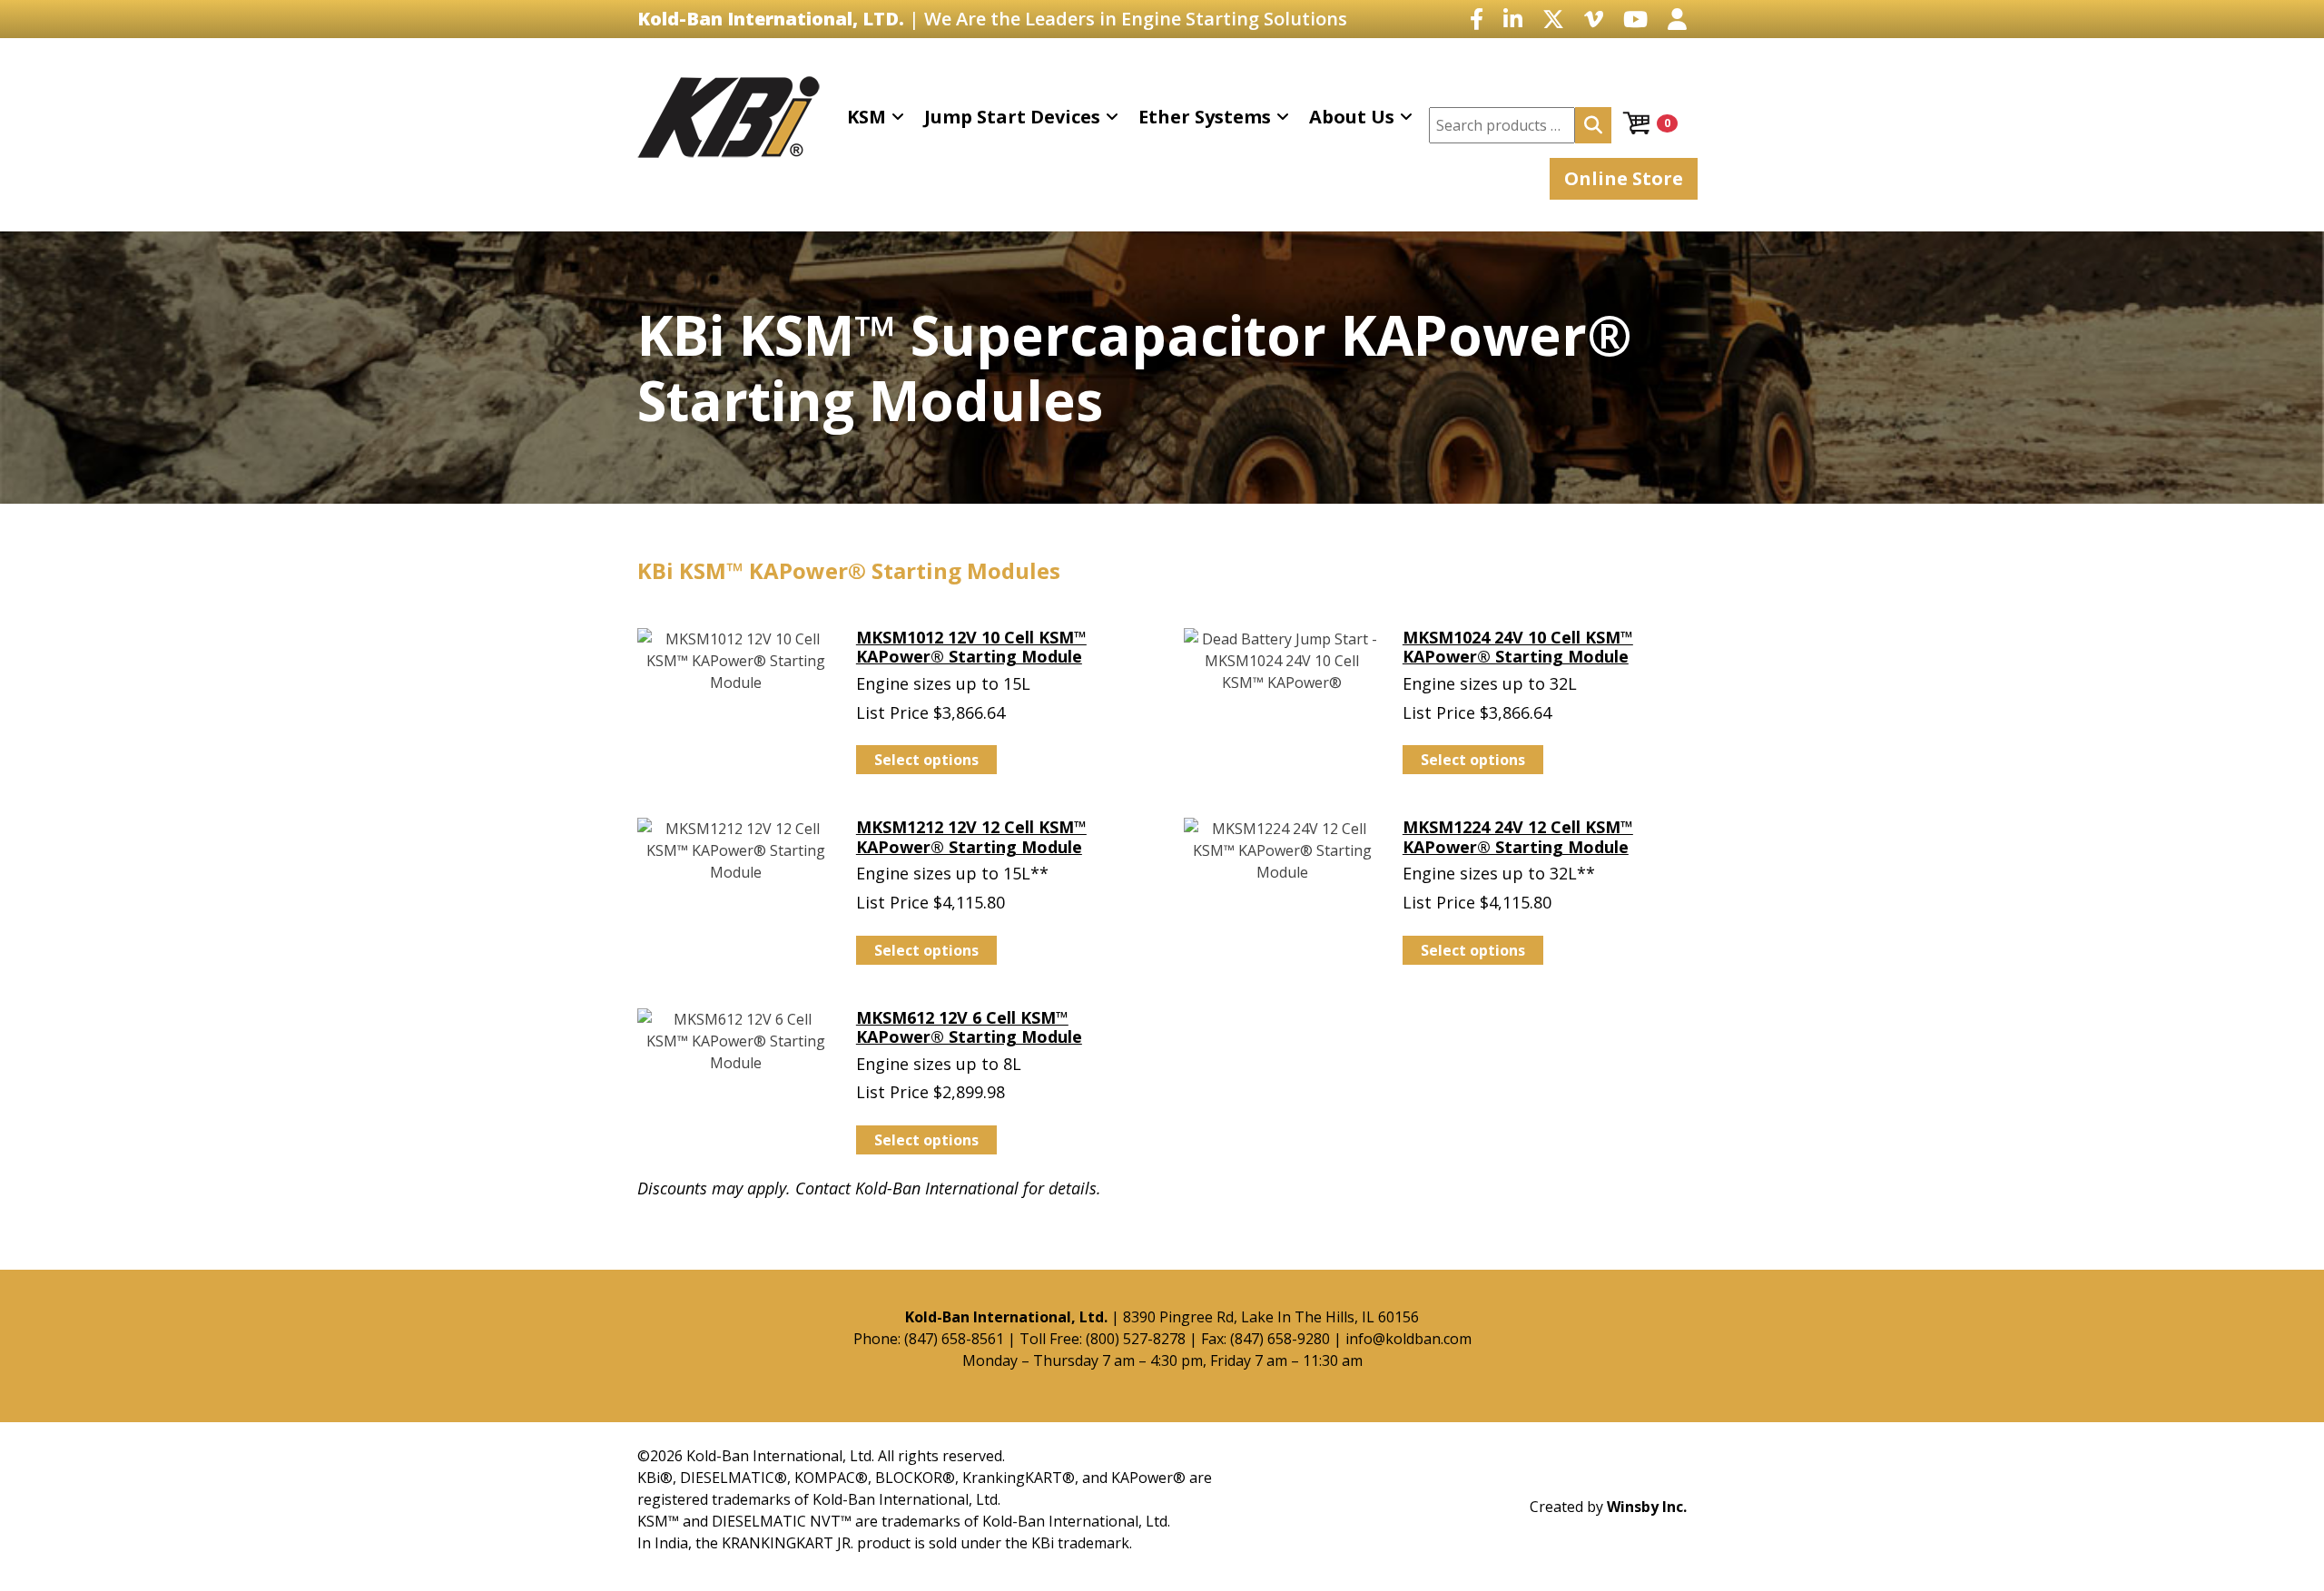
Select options (926, 760)
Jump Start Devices (1012, 117)
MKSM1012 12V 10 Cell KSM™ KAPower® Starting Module (971, 647)
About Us (1352, 117)
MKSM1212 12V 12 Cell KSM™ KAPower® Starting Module (971, 837)
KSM (867, 117)
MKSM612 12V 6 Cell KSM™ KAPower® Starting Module (969, 1027)
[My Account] (1677, 19)
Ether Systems (1205, 117)
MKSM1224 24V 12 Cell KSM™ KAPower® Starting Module (1518, 837)
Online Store (1624, 178)
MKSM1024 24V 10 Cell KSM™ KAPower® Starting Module (1518, 647)
